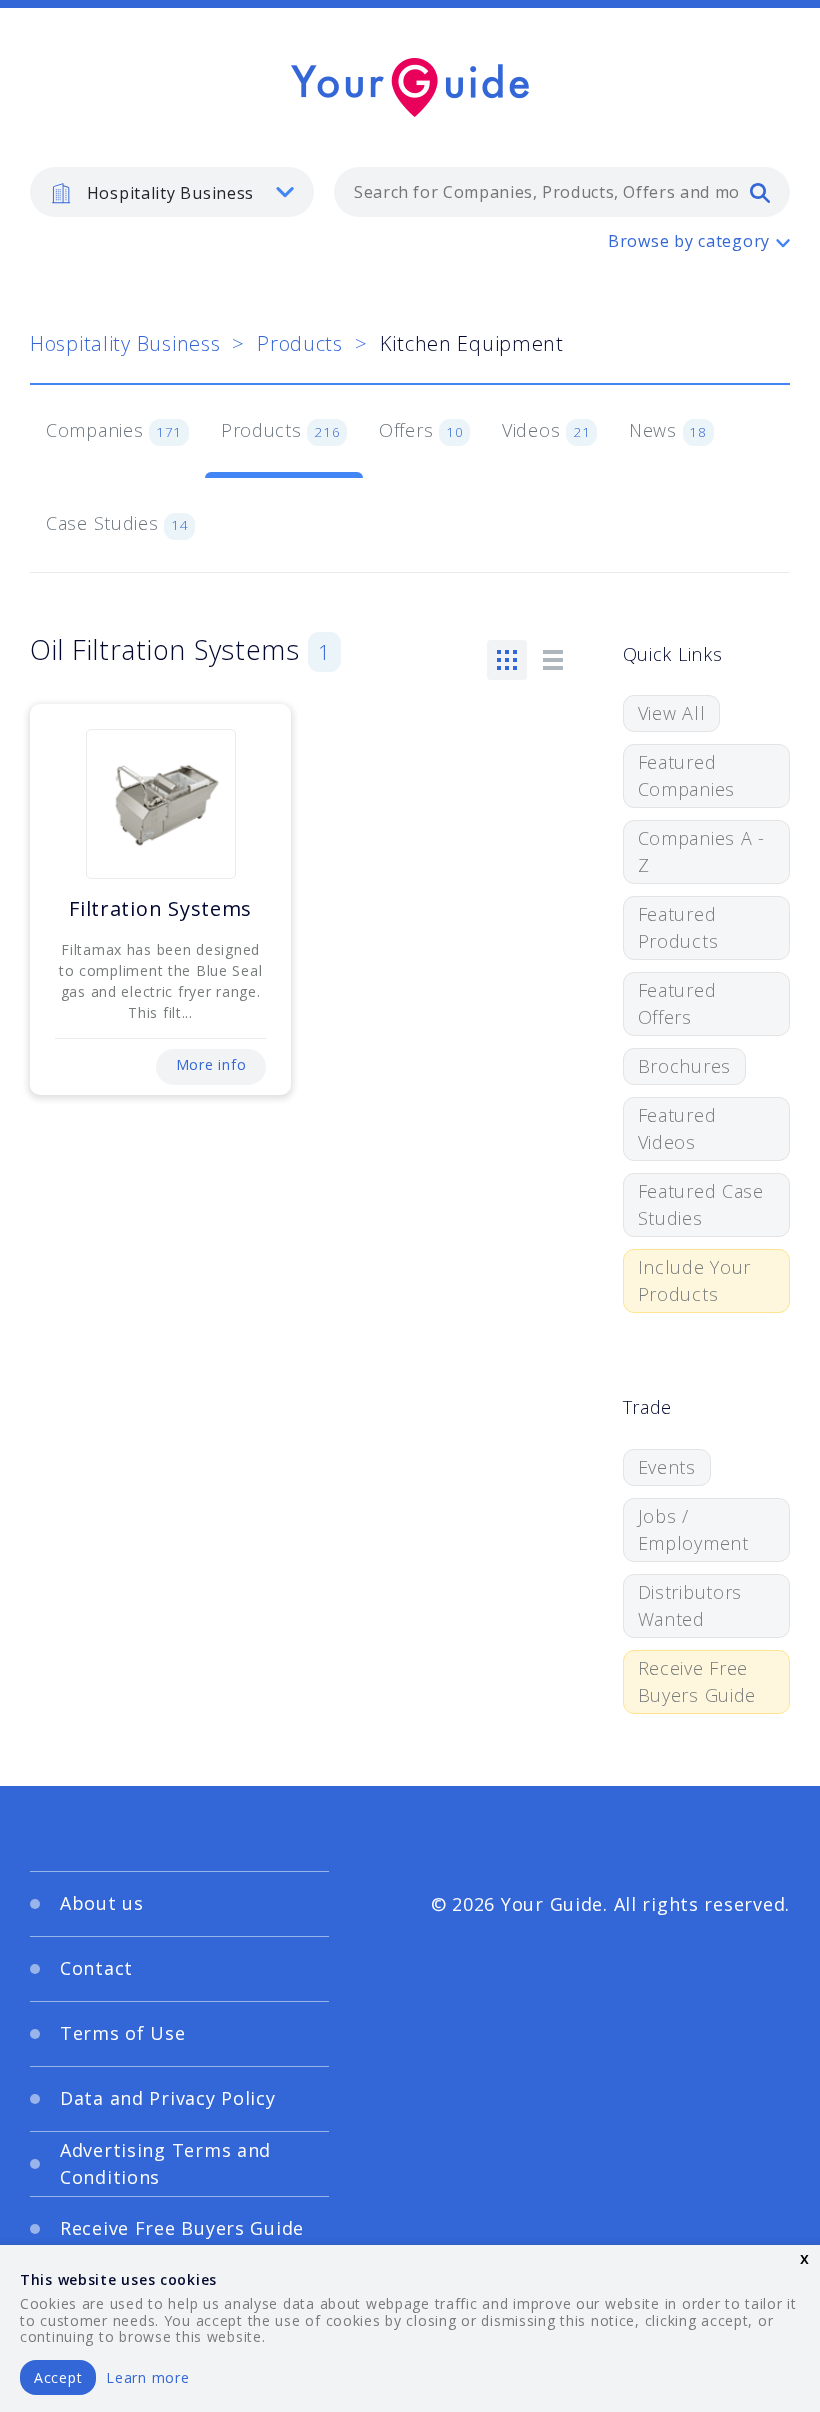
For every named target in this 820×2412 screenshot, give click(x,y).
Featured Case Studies (701, 1204)
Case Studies (117, 523)
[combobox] (562, 192)
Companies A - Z (701, 851)
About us (102, 1903)
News (668, 430)
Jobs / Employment (693, 1529)
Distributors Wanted (690, 1605)
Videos (546, 430)
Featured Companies (686, 775)
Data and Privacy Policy (168, 2098)
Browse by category (689, 241)
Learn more (147, 2377)
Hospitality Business (125, 343)
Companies (114, 430)
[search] (760, 192)
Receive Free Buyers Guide (697, 1681)
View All (672, 713)
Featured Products (678, 927)
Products (300, 343)
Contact (96, 1968)
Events (667, 1467)
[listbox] (172, 192)
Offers (421, 430)
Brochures (684, 1066)
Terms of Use (123, 2033)
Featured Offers (677, 1003)
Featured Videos (677, 1128)
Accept (58, 2377)
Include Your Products (695, 1280)
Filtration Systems (160, 908)
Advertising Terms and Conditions (165, 2163)
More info (211, 1064)
